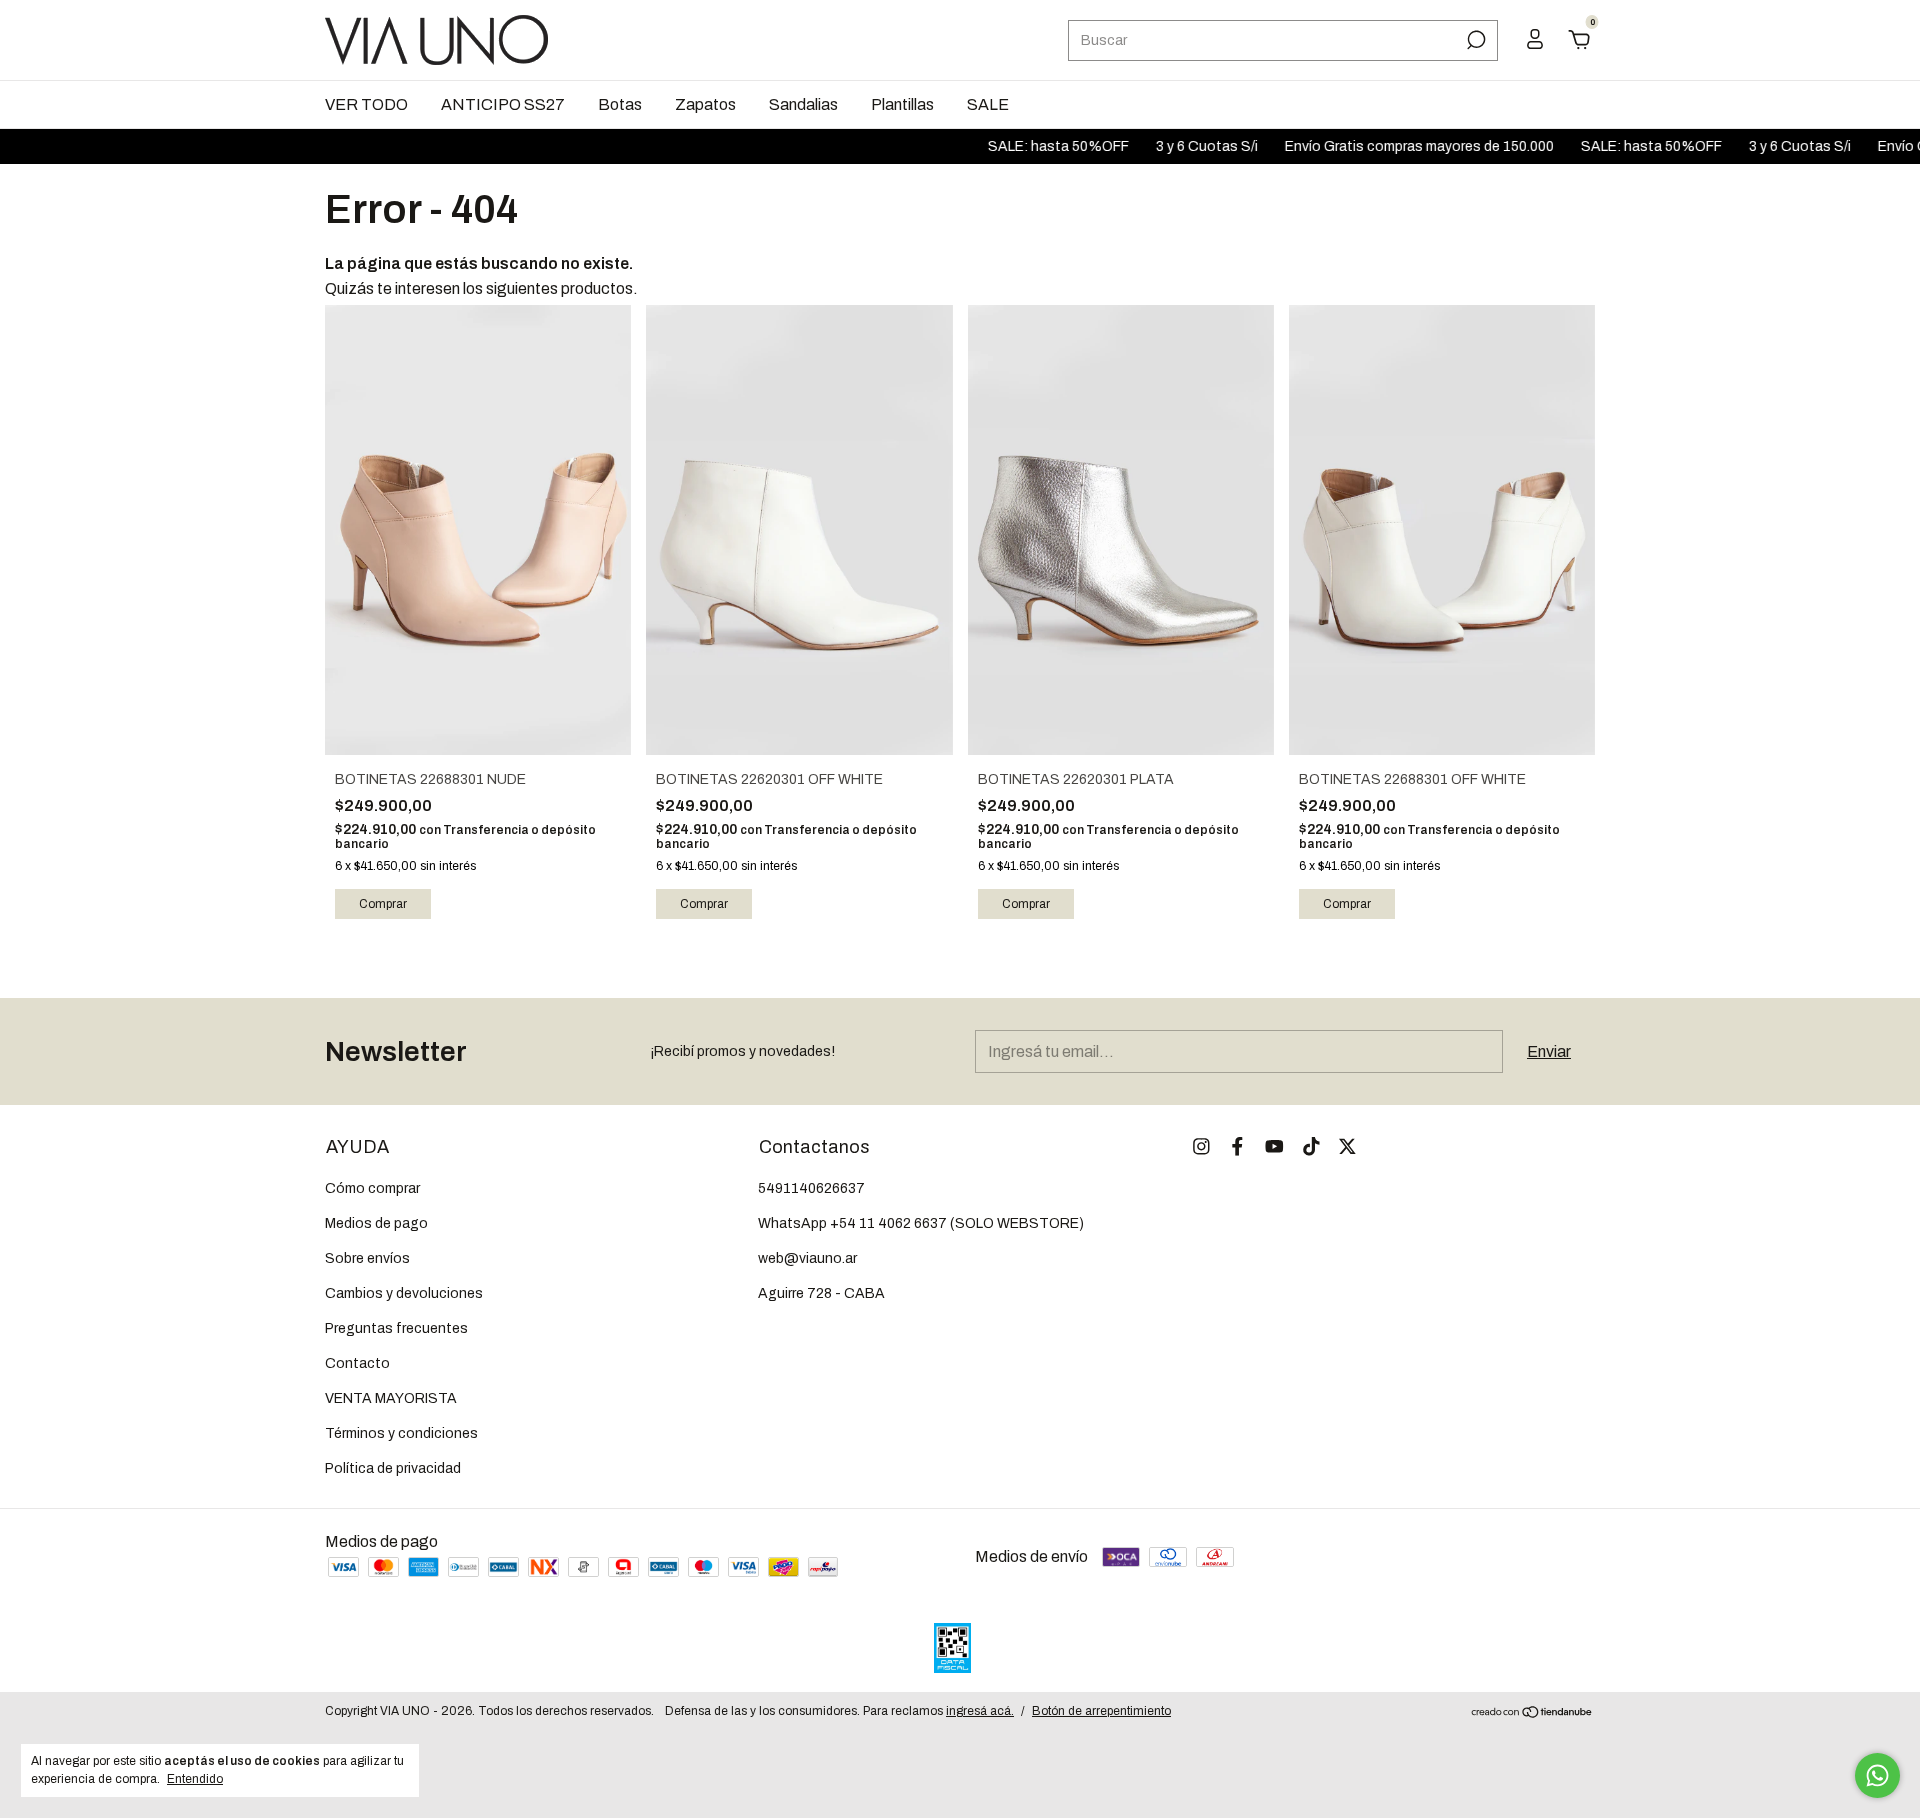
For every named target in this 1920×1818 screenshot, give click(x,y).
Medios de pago (376, 1223)
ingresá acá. (980, 1711)
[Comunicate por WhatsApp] (1877, 1775)
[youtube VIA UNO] (1274, 1146)
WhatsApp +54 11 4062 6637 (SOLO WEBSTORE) (921, 1223)
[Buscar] (1474, 40)
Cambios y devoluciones (404, 1293)
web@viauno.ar (807, 1258)
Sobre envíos (367, 1258)
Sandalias (803, 104)
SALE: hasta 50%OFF (1014, 146)
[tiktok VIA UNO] (1311, 1146)
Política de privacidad (393, 1468)
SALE (988, 104)
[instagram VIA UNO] (1201, 1146)
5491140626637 (811, 1188)
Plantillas (902, 104)
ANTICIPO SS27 (503, 104)
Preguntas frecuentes (396, 1328)
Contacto (357, 1363)
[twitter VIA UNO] (1347, 1146)
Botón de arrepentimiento (1101, 1711)
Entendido (195, 1779)
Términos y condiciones (401, 1433)
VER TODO (366, 104)
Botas (620, 104)
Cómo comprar (372, 1188)
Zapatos (705, 104)
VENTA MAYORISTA (391, 1398)
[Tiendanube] (1532, 1713)
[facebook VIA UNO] (1237, 1146)
